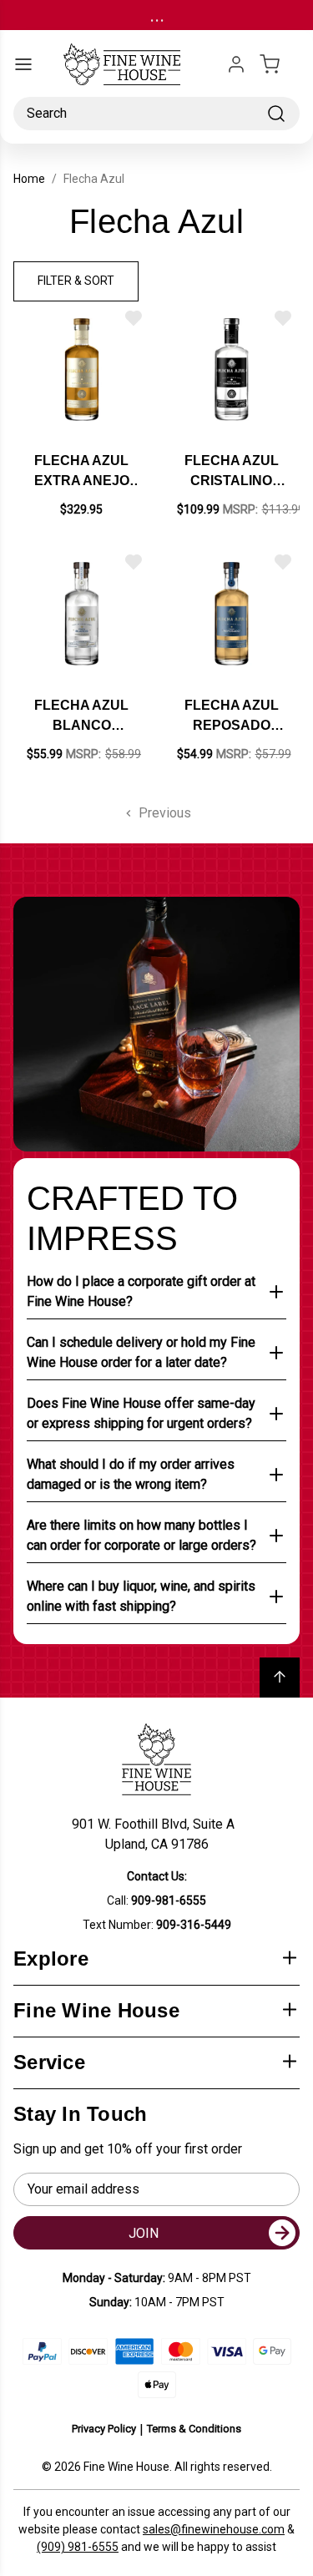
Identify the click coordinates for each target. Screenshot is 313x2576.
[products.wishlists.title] (134, 318)
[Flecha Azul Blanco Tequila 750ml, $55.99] (82, 614)
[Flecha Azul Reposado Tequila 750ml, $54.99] (232, 614)
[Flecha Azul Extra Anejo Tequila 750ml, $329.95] (82, 370)
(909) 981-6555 (78, 2547)
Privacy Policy (104, 2429)
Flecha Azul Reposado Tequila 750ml (231, 717)
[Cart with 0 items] (280, 64)
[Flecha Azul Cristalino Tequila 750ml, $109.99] (232, 370)
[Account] (236, 64)
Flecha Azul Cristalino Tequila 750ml (231, 472)
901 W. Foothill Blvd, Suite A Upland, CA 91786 (156, 1834)
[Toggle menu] (23, 64)
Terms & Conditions (194, 2429)
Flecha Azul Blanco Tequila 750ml (82, 717)
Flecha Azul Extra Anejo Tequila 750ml (82, 472)
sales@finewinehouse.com (214, 2529)
